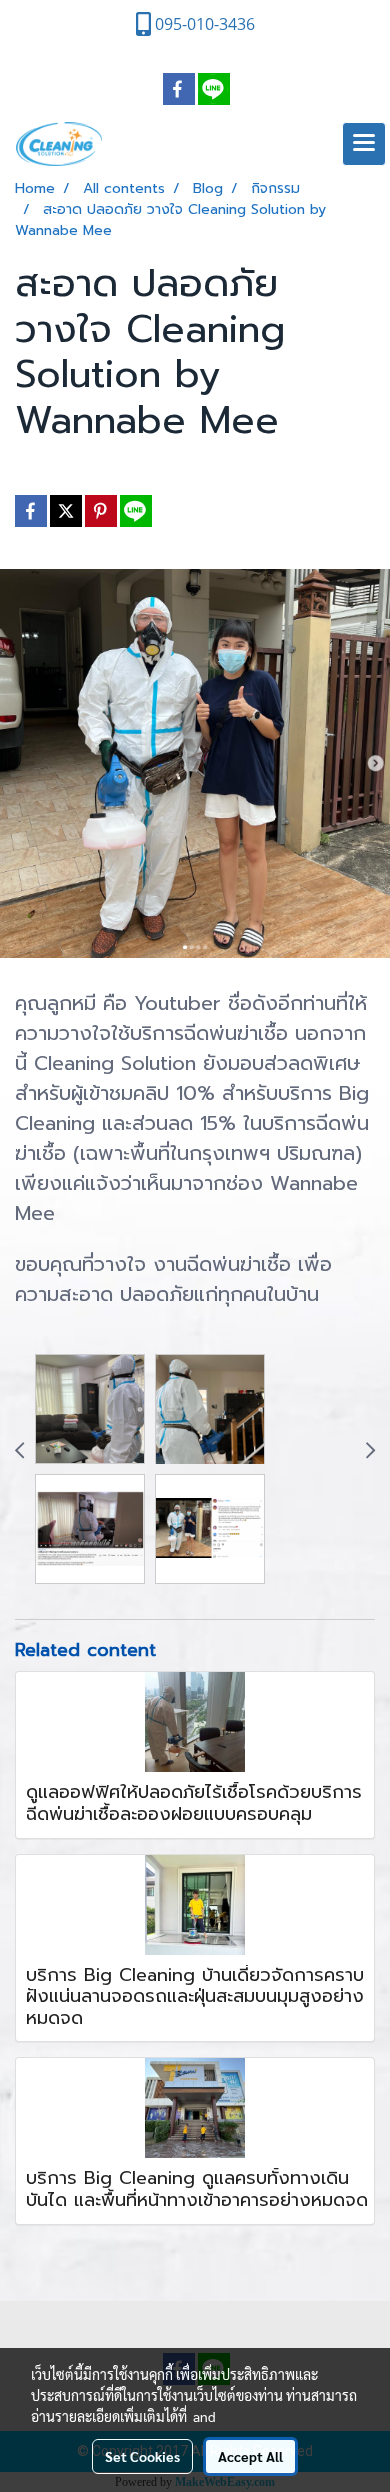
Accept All (250, 2456)
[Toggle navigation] (364, 144)
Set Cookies (142, 2456)
